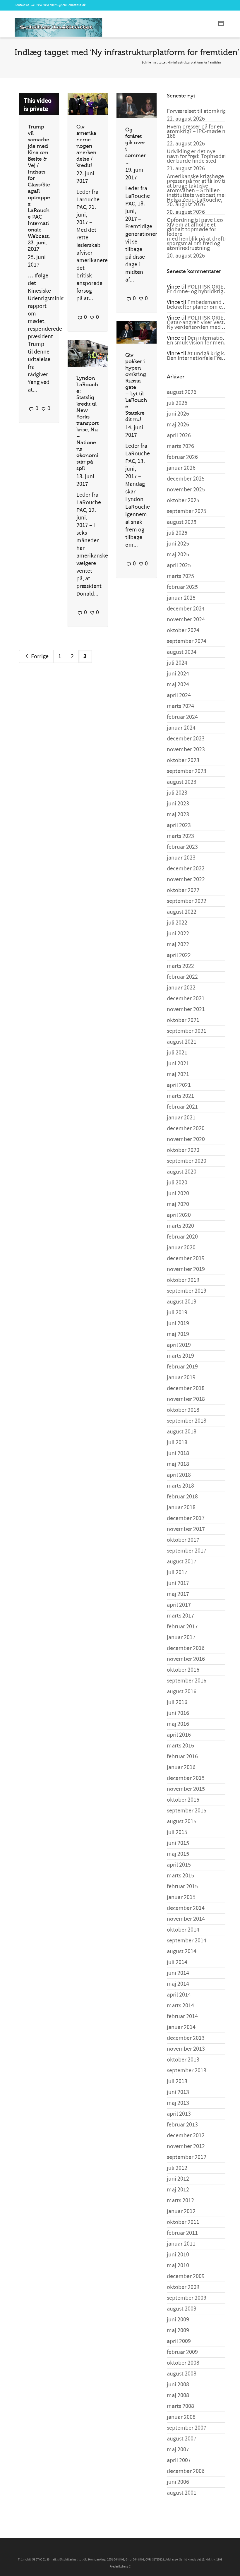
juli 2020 (177, 1183)
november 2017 (186, 1529)
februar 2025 (182, 587)
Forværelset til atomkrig (196, 111)
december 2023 (186, 739)
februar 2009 (182, 2352)
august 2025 (182, 522)
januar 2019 (181, 1378)
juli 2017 (177, 1572)
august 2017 (182, 1562)
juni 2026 (178, 414)
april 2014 (179, 1995)
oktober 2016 (183, 1670)
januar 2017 (181, 1637)
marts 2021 (180, 1096)
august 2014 (182, 1951)
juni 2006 (178, 2482)
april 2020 (179, 1215)
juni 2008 (178, 2385)
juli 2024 (177, 663)
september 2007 (187, 2428)
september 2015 (187, 1811)
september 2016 (187, 1681)
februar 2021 (182, 1107)
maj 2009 (178, 2330)
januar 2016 (181, 1767)
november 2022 (186, 879)
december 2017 (186, 1518)
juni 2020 (178, 1193)
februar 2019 (182, 1367)
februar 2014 (182, 2016)
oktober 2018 (183, 1410)
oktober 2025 (183, 500)
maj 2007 (178, 2450)
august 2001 (182, 2493)
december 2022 (186, 869)
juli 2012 (177, 2168)
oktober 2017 (183, 1540)
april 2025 (179, 565)
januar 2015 (181, 1897)
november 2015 (186, 1789)
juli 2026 (177, 403)
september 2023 (187, 771)
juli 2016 (177, 1702)
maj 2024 (178, 685)
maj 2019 (178, 1334)
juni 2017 (178, 1583)
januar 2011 (181, 2244)
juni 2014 (178, 1973)
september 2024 (187, 641)
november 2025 (186, 490)
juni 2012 (178, 2179)
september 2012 (187, 2157)
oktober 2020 (183, 1150)
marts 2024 (180, 706)
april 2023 (179, 825)
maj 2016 (178, 1724)
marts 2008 (180, 2406)
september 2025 (187, 511)
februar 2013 (182, 2125)
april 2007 (179, 2460)
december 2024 (186, 609)
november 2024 (186, 620)
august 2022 (182, 912)
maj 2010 (178, 2265)
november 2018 (186, 1399)
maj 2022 (178, 944)
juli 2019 (177, 1313)
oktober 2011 (183, 2222)
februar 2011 (182, 2233)
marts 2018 (180, 1486)
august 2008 (182, 2374)
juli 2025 (177, 533)
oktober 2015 (183, 1800)
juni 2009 (178, 2320)
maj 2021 (178, 1074)
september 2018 (187, 1421)
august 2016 (182, 1692)
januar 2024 (181, 728)
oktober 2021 (183, 1020)
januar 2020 (181, 1248)
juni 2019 (178, 1323)
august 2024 (182, 652)
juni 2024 (178, 674)
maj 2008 (178, 2395)
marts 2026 (180, 446)
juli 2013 (177, 2081)
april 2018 (179, 1475)
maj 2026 (178, 425)
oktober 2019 (183, 1280)
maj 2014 (178, 1984)
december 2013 (186, 2038)
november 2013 (186, 2049)
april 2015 (179, 1865)
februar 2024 (182, 717)
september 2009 (187, 2298)
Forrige (39, 656)
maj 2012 (178, 2190)
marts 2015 (180, 1876)
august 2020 (182, 1172)
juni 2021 (178, 1064)
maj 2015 (178, 1854)
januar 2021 (181, 1118)
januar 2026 (181, 468)
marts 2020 (180, 1226)
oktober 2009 (183, 2287)
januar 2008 (181, 2417)
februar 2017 (182, 1627)
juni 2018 (178, 1453)
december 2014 (186, 1908)
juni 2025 (178, 544)
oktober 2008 (183, 2363)
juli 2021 (177, 1053)
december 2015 (186, 1778)
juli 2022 (177, 923)
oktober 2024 (183, 630)
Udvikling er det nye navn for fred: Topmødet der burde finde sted (197, 156)
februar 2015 (182, 1886)
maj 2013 (178, 2103)
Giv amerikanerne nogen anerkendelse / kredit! (86, 146)
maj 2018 (178, 1464)
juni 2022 (178, 934)
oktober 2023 (183, 760)
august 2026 (182, 392)
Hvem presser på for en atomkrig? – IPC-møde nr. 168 (198, 131)
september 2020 (187, 1161)
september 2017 (187, 1551)
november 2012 (186, 2146)
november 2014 (186, 1919)
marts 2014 (180, 2006)
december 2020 (186, 1128)
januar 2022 (181, 988)
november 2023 (186, 750)
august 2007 (182, 2439)
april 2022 (179, 955)
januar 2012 (181, 2211)
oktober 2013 (183, 2060)
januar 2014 (181, 2027)
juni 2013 (178, 2092)
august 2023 (182, 782)
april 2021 (179, 1085)
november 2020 (186, 1139)
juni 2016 (178, 1713)
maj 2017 (178, 1594)
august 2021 (182, 1042)
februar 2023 (182, 847)
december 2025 (186, 479)
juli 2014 (177, 1962)
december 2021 (186, 999)
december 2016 (186, 1648)
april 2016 (179, 1735)
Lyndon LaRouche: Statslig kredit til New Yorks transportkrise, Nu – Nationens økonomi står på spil (88, 423)
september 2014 (187, 1941)
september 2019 (187, 1291)
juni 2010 (178, 2255)
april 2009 (179, 2341)
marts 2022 (180, 966)
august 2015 (182, 1822)
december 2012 (186, 2136)
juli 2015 (177, 1832)
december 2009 (186, 2276)
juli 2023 (177, 793)
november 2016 (186, 1659)
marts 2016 (180, 1746)
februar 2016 (182, 1757)
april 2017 (179, 1605)
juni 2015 (178, 1843)
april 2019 (179, 1345)
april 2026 (179, 435)
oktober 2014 (183, 1930)
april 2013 (179, 2114)
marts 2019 (180, 1356)
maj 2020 (178, 1204)
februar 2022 (182, 977)
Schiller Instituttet (154, 63)
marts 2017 (180, 1616)
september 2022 (187, 901)
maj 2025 (178, 555)
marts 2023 (180, 836)
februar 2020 (182, 1237)
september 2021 (187, 1031)
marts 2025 (180, 576)
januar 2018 (181, 1507)
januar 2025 (181, 598)
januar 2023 (181, 858)
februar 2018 (182, 1497)
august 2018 (182, 1432)
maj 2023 (178, 814)
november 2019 (186, 1269)
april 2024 (179, 695)
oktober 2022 (183, 890)
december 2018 (186, 1388)
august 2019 (182, 1302)
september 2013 (187, 2071)
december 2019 (186, 1258)
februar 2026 (182, 457)
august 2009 (182, 2309)
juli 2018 (177, 1443)
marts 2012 (180, 2201)
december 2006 (186, 2471)
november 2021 (186, 1009)
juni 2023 (178, 804)
